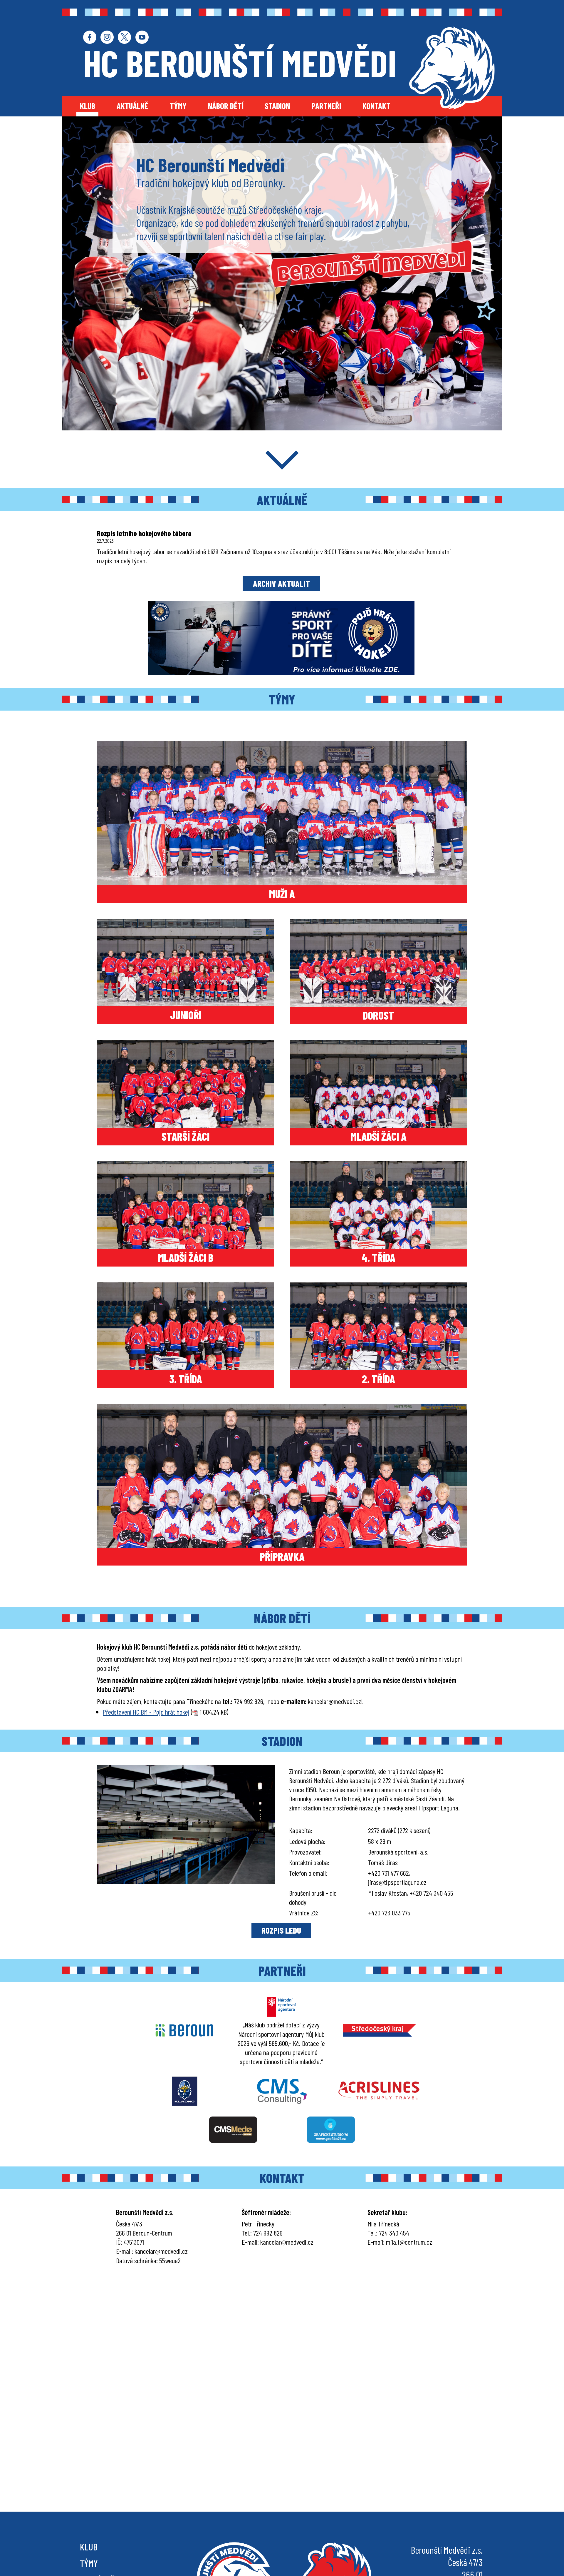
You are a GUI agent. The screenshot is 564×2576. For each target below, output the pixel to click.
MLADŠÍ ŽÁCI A (378, 1136)
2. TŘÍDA (378, 1379)
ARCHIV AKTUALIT (281, 583)
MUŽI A (282, 894)
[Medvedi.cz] (452, 68)
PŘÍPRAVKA (282, 1556)
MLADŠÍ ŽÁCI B (186, 1257)
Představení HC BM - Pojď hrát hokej (146, 1712)
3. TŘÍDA (186, 1379)
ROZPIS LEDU (281, 1930)
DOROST (378, 1015)
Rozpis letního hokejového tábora (144, 533)
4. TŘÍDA (378, 1257)
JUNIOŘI (186, 1015)
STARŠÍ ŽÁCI (186, 1136)
